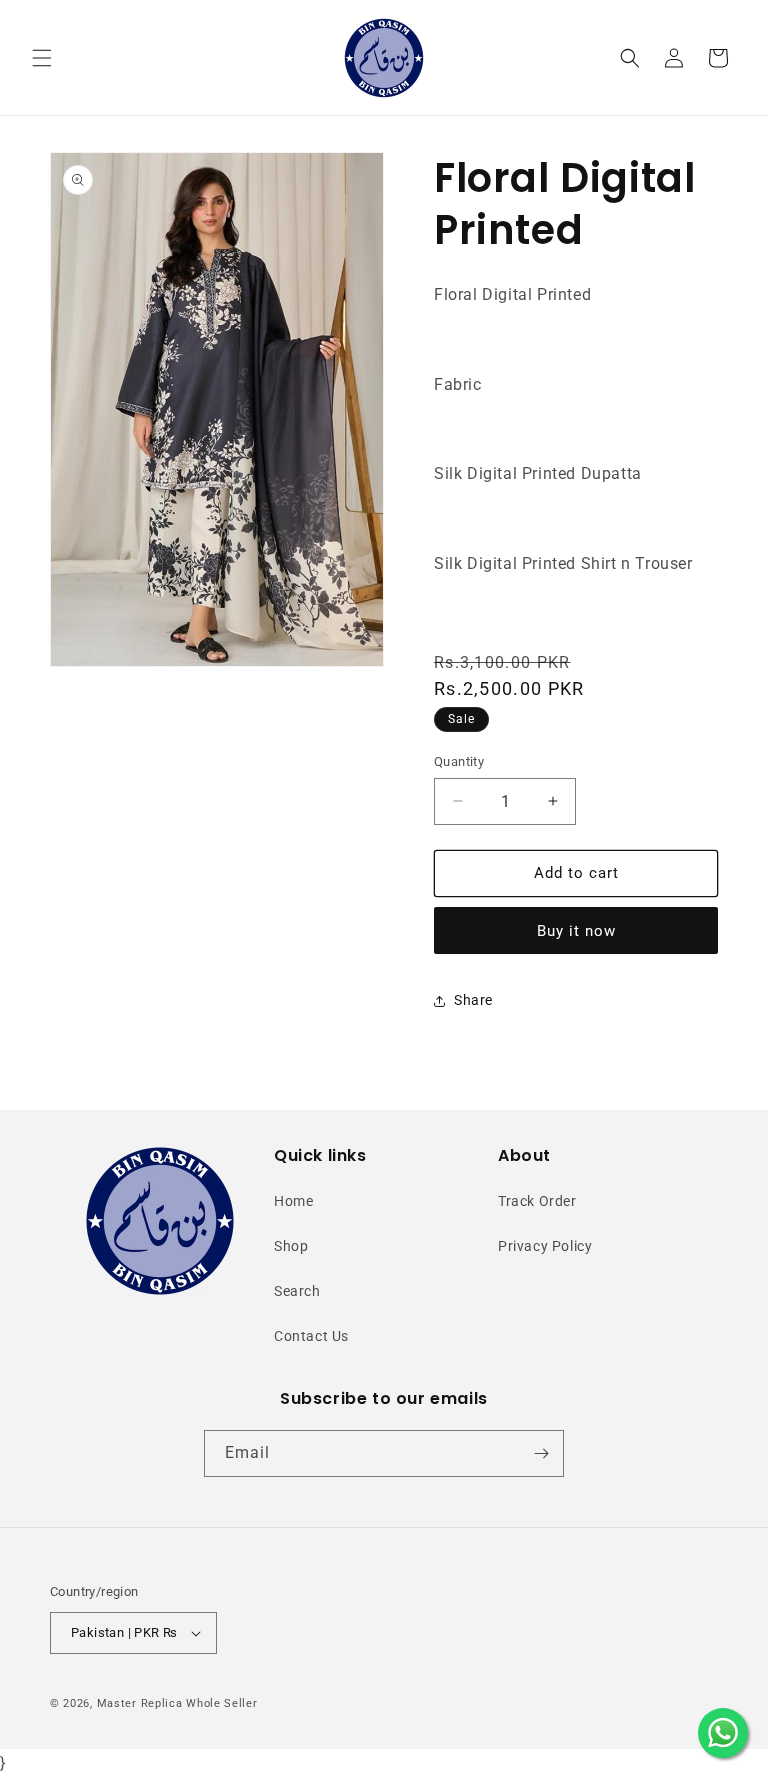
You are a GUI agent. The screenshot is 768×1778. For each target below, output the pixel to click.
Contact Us (311, 1336)
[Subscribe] (541, 1453)
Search (297, 1291)
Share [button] (473, 1000)
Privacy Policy (545, 1246)
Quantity (459, 761)
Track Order (537, 1201)
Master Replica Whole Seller (177, 1703)
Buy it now (576, 931)
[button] (42, 58)
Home (293, 1201)
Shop (291, 1246)
